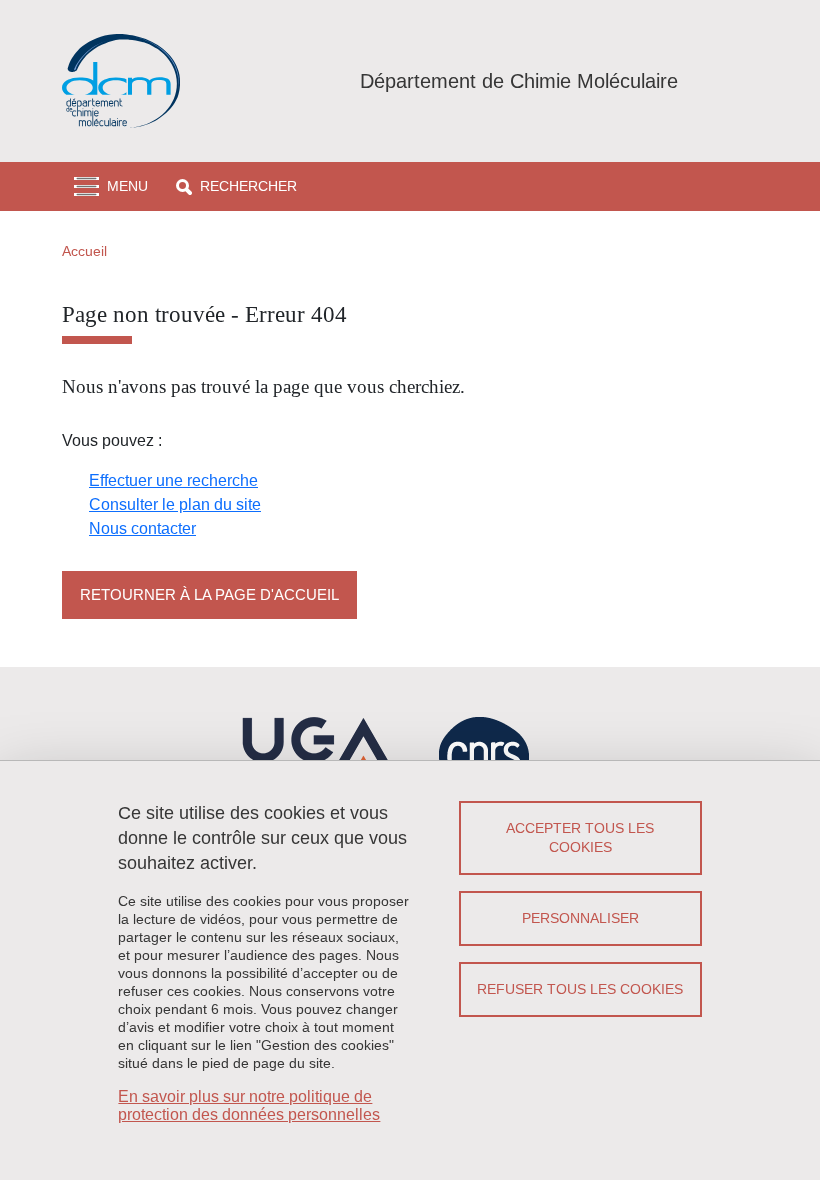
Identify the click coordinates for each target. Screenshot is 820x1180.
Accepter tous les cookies (580, 837)
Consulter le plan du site (175, 504)
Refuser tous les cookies (580, 989)
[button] (236, 186)
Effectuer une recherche (173, 480)
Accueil (84, 251)
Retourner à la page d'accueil (209, 594)
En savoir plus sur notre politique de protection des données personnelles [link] (249, 1105)
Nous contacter (142, 528)
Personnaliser (580, 918)
